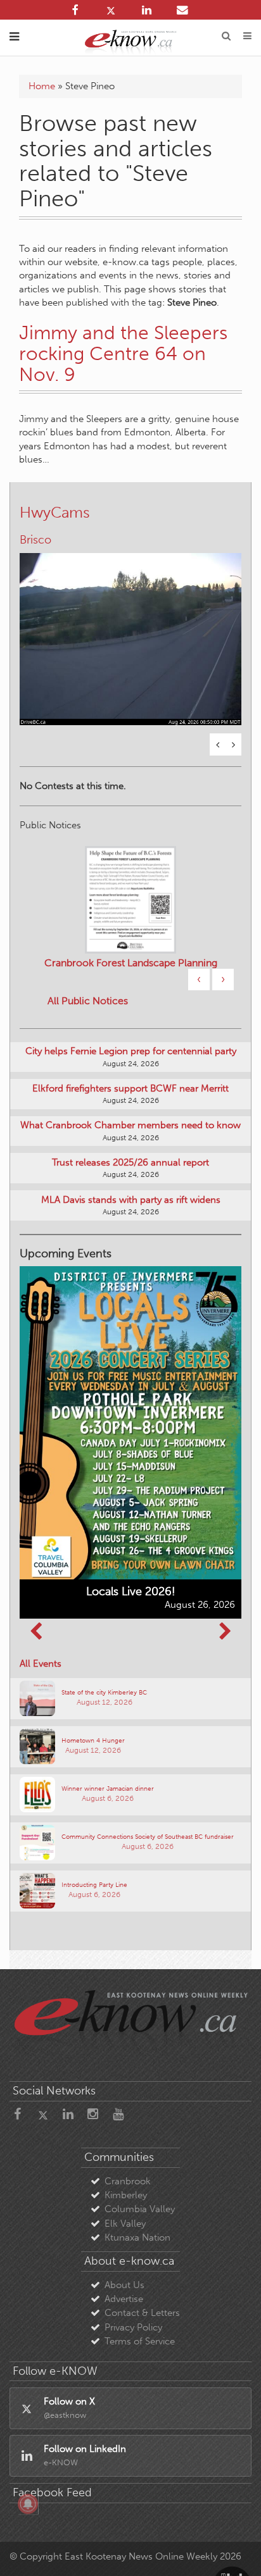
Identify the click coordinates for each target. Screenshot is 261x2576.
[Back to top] (235, 2550)
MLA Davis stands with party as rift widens (131, 1200)
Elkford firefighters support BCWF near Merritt (130, 1088)
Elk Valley (125, 2224)
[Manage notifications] (28, 2504)
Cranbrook (128, 2181)
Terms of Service (140, 2341)
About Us (124, 2285)
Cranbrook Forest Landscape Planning (131, 963)
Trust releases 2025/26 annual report (130, 1162)
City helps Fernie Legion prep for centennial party (131, 1051)
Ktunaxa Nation (137, 2237)
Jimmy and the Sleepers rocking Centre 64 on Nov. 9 (123, 354)
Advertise (124, 2299)
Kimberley (126, 2195)
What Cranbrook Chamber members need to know (130, 1125)
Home (42, 86)
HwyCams (55, 512)
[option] (130, 631)
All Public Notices (88, 1001)
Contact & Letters (142, 2313)
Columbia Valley (140, 2209)
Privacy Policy (133, 2327)
